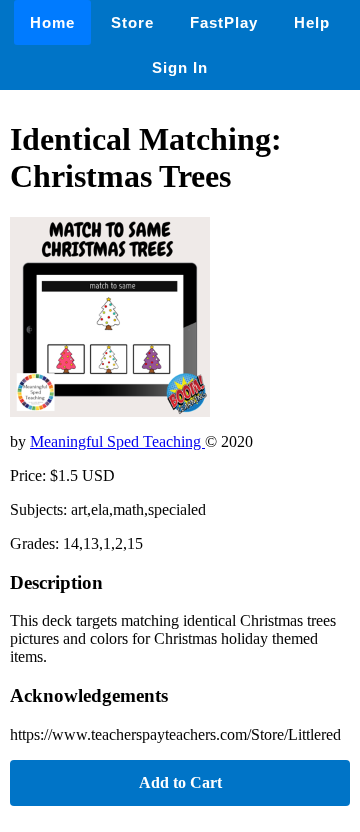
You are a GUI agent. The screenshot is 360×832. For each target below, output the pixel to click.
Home (52, 22)
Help (312, 22)
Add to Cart (180, 782)
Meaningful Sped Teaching (117, 441)
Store (132, 22)
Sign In (180, 67)
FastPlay (224, 22)
